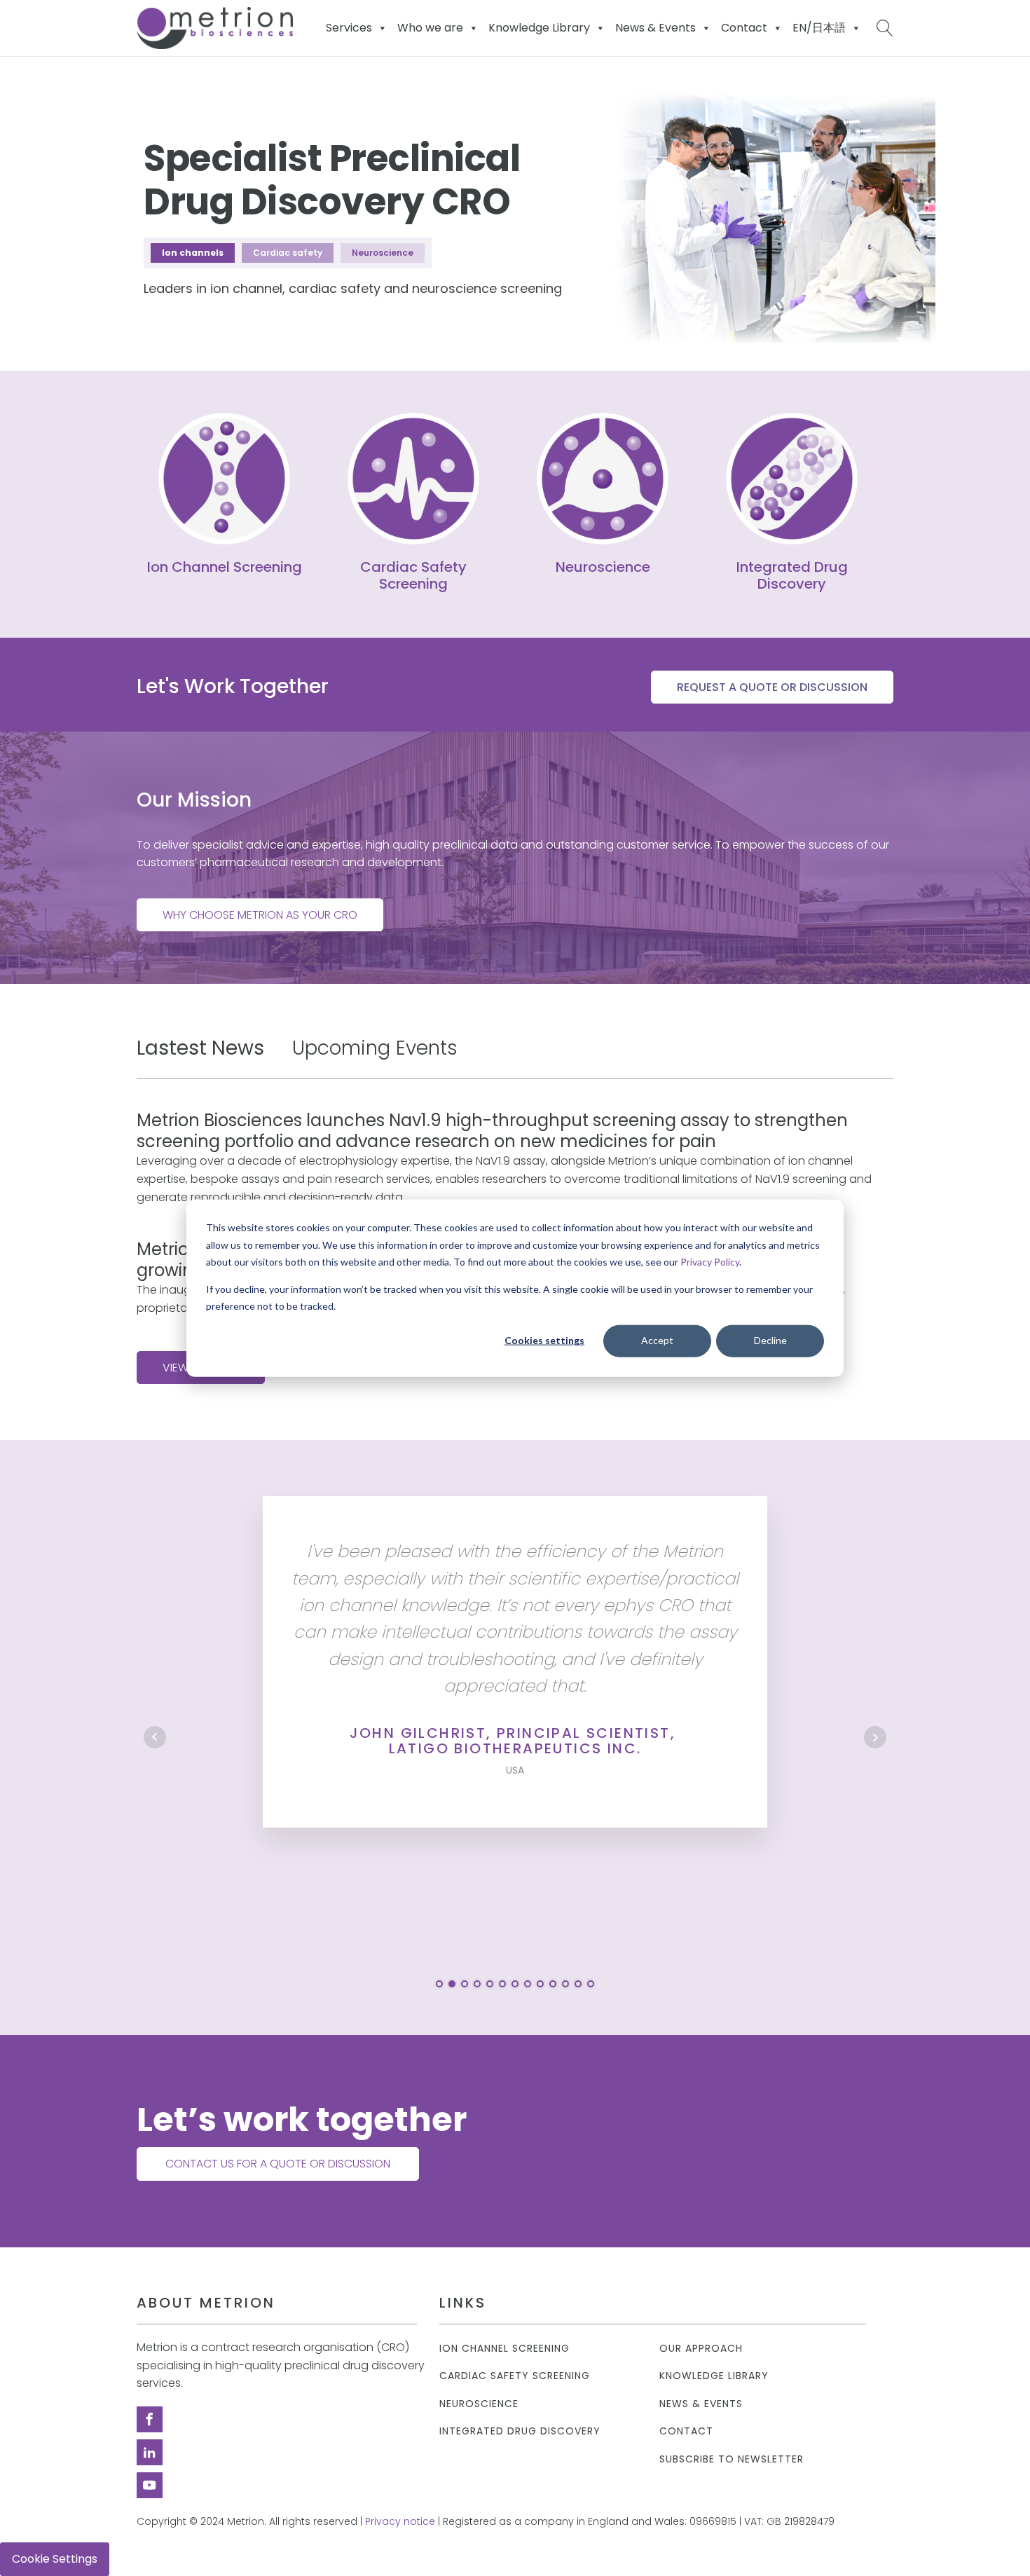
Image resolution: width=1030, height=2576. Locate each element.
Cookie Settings (55, 2559)
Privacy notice (400, 2522)
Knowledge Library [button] (539, 28)
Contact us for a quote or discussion (278, 2164)
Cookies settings (544, 1340)
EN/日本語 (819, 28)
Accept (657, 1340)
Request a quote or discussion (772, 687)
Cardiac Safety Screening (515, 2376)
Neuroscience (383, 253)
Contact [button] (744, 28)
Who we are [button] (430, 28)
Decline (770, 1340)
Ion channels (193, 253)
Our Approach (701, 2349)
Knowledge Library (714, 2376)
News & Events (655, 28)
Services (349, 28)
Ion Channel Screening (504, 2349)
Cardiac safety (288, 253)
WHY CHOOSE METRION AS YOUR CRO (260, 915)
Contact (686, 2431)
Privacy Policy (710, 1262)
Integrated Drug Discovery (520, 2431)
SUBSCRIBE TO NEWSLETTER (732, 2459)
